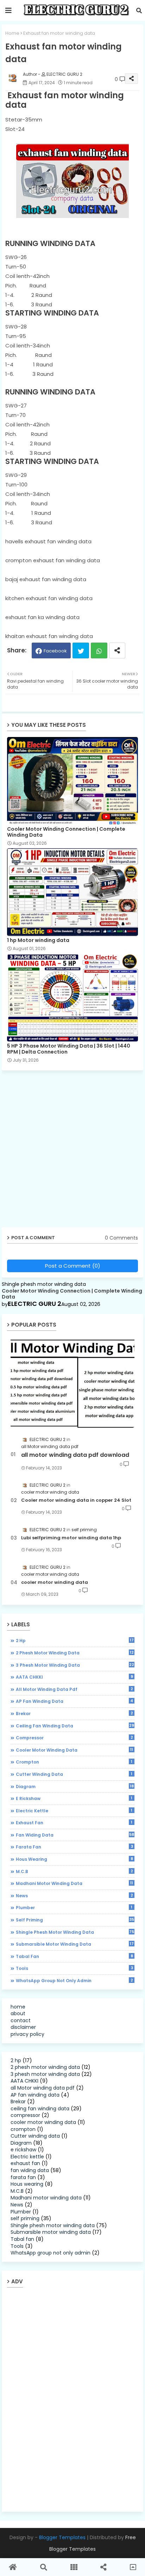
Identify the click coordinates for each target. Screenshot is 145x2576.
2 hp (75, 1640)
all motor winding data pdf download (75, 1455)
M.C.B (74, 1871)
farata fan (74, 1847)
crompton (74, 1762)
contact (21, 2020)
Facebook (55, 651)
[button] (139, 11)
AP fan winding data (74, 1701)
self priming (75, 1920)
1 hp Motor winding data (38, 940)
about (18, 2013)
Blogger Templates (62, 2537)
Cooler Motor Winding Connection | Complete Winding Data (66, 832)
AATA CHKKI (74, 1677)
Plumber (74, 1907)
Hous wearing (74, 1859)
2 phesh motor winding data (75, 1653)
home (18, 2007)
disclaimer (23, 2027)
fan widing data (75, 1835)
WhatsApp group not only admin (74, 1980)
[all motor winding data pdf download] (72, 1383)
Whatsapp (99, 650)
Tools (74, 1968)
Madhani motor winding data (74, 1883)
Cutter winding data (74, 1774)
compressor (74, 1738)
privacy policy (27, 2034)
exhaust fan (74, 1823)
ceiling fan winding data (75, 1726)
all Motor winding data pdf (74, 1689)
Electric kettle (74, 1811)
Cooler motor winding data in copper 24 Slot (76, 1500)
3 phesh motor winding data (75, 1665)
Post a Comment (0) (73, 1266)
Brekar (74, 1713)
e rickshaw (74, 1798)
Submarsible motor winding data (75, 1944)
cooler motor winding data (55, 1582)
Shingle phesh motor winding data (75, 1932)
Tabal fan (74, 1956)
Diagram (75, 1786)
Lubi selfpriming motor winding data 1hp (71, 1538)
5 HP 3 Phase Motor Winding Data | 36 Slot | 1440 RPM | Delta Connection (69, 1049)
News (74, 1896)
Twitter (81, 650)
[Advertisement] (72, 1151)
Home (12, 33)
